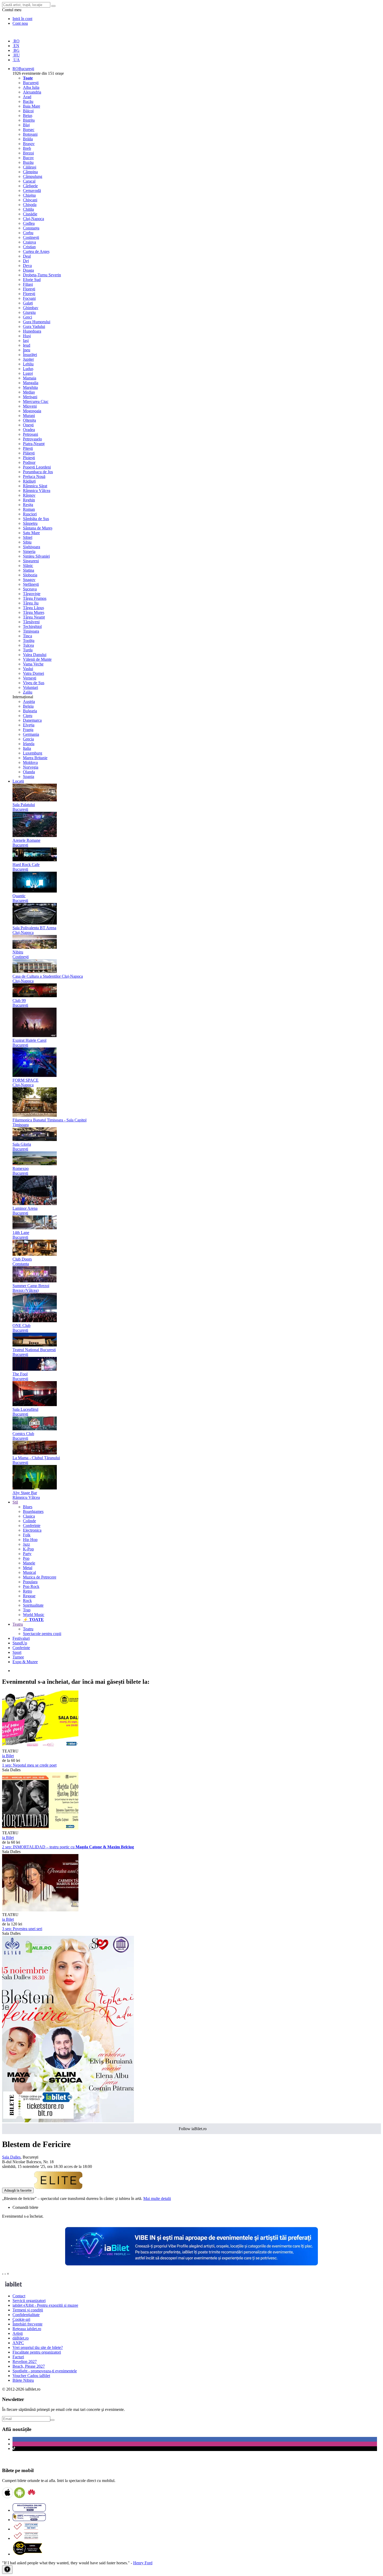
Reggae (29, 1596)
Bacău (28, 101)
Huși (27, 336)
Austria (29, 701)
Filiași (28, 284)
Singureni (31, 561)
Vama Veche (33, 664)
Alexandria (32, 92)
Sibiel (28, 537)
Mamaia (30, 378)
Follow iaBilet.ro (193, 2129)
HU (16, 55)
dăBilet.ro (21, 2338)
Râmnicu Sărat (35, 486)
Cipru (28, 716)
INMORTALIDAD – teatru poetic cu (68, 1847)
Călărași (30, 167)
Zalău (28, 692)
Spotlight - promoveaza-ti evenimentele (45, 2371)
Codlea (29, 223)
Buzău (28, 162)
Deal (27, 256)
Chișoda (30, 205)
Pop (26, 1558)
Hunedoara (32, 331)
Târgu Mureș (34, 612)
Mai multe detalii (157, 2198)
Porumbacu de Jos (38, 472)
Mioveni (30, 406)
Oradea (29, 430)
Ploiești (29, 458)
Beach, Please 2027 (29, 2366)
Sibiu (27, 542)
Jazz (26, 1544)
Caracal (29, 181)
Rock (27, 1601)
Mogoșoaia (32, 411)
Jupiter (28, 359)
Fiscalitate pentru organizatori (37, 2352)
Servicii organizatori (29, 2301)
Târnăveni (31, 622)
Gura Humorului (37, 322)
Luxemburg (33, 753)
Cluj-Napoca (33, 219)
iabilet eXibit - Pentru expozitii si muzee (45, 2305)
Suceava (30, 589)
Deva (27, 266)
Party (27, 1554)
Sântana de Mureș (38, 528)
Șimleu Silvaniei (36, 556)
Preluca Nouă (34, 476)
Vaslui (28, 669)
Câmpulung (33, 176)
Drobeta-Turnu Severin (42, 275)
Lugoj (28, 373)
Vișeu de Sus (34, 683)
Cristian (29, 247)
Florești (29, 289)
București (31, 83)
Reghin (29, 500)
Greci (27, 317)
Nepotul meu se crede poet (29, 1765)
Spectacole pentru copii (42, 1634)
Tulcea (28, 645)
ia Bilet (8, 1756)
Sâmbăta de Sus (36, 519)
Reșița (28, 505)
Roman (29, 509)
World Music (34, 1615)
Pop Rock (31, 1586)
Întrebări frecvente (27, 2324)
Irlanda (29, 744)
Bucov (28, 158)
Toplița (29, 641)
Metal (28, 1568)
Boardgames (33, 1511)
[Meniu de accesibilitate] (7, 2570)
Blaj (26, 125)
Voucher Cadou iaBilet (31, 2376)
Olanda (29, 772)
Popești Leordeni (37, 467)
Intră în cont (22, 19)
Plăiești (29, 453)
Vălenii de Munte (37, 659)
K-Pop (28, 1549)
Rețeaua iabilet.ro (27, 2329)
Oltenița (29, 420)
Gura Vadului (34, 326)
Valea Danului (35, 655)
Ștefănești (31, 584)
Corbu (28, 233)
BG (16, 50)
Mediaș (29, 392)
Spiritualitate (33, 1605)
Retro (27, 1591)
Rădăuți (29, 481)
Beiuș (28, 116)
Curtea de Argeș (36, 251)
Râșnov (29, 495)
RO (16, 41)
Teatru (28, 1629)
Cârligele (30, 186)
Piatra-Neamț (34, 444)
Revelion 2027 (25, 2362)
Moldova (30, 762)
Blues (28, 1507)
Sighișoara (32, 547)
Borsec (29, 130)
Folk (27, 1535)
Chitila (28, 209)
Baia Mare (32, 106)
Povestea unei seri (22, 1929)
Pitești (28, 448)
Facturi (18, 2357)
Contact (19, 2296)
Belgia (28, 706)
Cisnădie (30, 214)
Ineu (27, 350)
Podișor (29, 462)
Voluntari (30, 687)
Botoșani (30, 134)
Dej (26, 261)
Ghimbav (31, 308)
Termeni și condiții (28, 2310)
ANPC (18, 2343)
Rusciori (30, 514)
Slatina (29, 570)
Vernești (30, 678)
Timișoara (31, 631)
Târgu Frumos (35, 598)
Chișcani (30, 200)
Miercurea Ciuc (36, 401)
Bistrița (29, 120)
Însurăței (30, 355)
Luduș (28, 369)
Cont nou (20, 23)
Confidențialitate (26, 2315)
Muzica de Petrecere (40, 1577)
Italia (27, 748)
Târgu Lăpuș (33, 608)
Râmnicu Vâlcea (37, 491)
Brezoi (28, 153)
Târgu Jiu (31, 603)
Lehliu (28, 364)
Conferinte (32, 1526)
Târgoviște (32, 594)
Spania (29, 776)
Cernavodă (32, 191)
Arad (27, 97)
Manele (29, 1563)
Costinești (31, 237)
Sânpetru (30, 523)
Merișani (30, 397)
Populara (30, 1582)
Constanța (31, 228)
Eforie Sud (32, 280)
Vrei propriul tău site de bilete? (38, 2347)
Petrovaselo (32, 439)
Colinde (29, 1521)
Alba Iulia (31, 87)
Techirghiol (32, 626)
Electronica (32, 1530)
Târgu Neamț (34, 617)
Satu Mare (31, 533)
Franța (28, 730)
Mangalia (31, 383)
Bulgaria (30, 711)
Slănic (28, 566)
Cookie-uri (21, 2319)
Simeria (29, 551)
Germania (31, 734)
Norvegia (31, 767)
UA (16, 60)
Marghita (30, 387)
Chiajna (29, 195)
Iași (26, 341)
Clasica (29, 1516)
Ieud (27, 345)
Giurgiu (29, 312)
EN (16, 46)
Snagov (29, 580)
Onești (28, 425)
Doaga (28, 270)
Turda (28, 650)
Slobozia (30, 575)
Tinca (27, 636)
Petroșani (30, 434)
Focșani (29, 298)
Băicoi (28, 111)
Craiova (29, 242)
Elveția (29, 725)
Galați (28, 303)
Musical (29, 1572)
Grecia (28, 739)
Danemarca (32, 720)
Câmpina (30, 172)
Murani (29, 416)
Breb (27, 148)
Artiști (18, 2333)
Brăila (28, 139)
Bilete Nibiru (23, 2380)
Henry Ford (143, 2563)
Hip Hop (30, 1540)
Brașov (29, 144)
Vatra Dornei (33, 673)
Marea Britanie (35, 758)
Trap (27, 1610)
